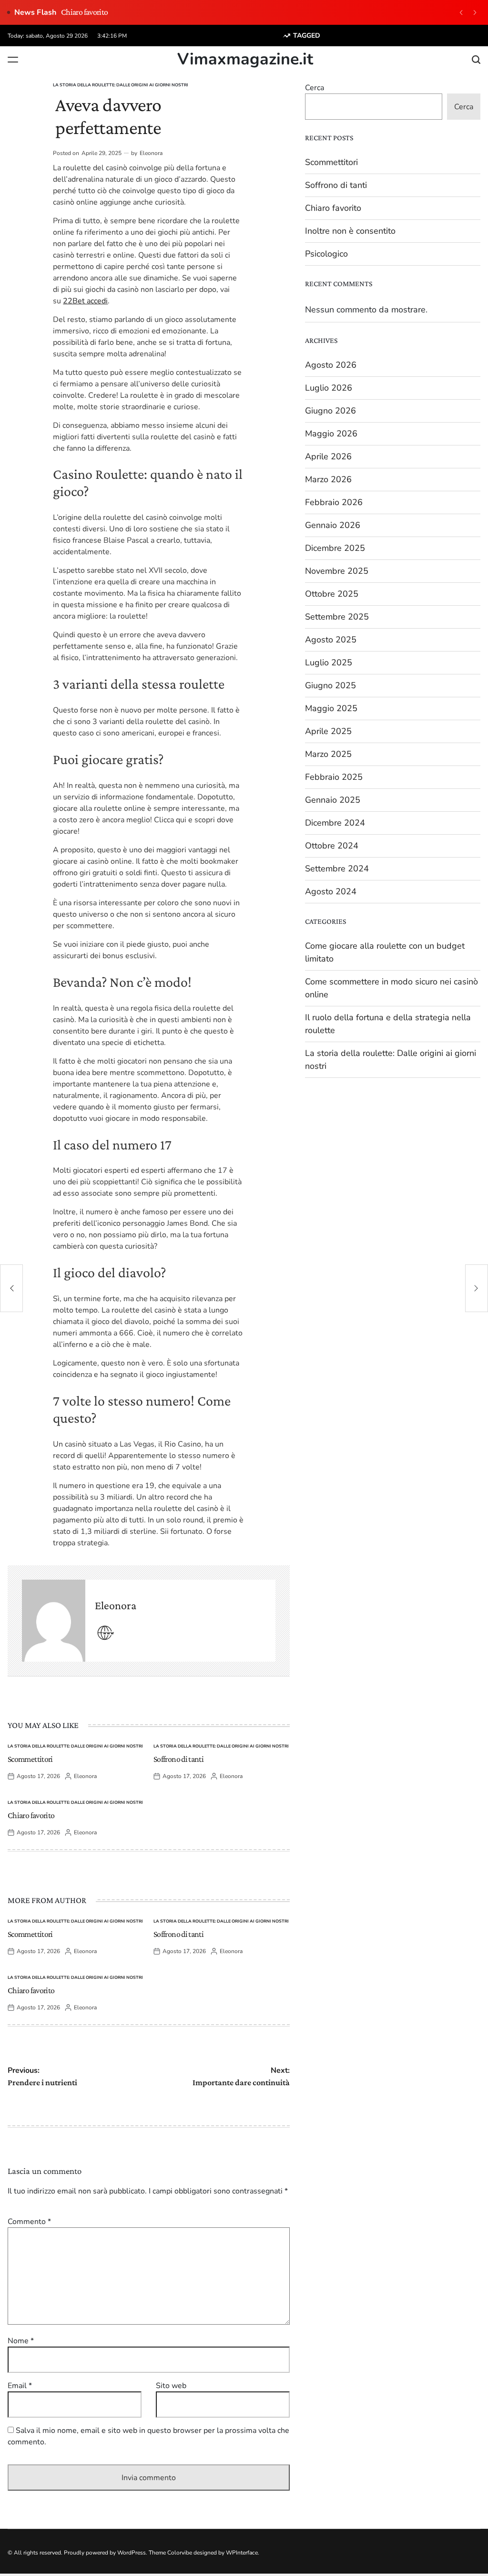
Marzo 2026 (328, 479)
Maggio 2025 (331, 708)
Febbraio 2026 (334, 502)
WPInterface (242, 2553)
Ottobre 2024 (332, 846)
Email (20, 2386)
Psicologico (326, 254)
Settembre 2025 (337, 617)
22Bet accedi (85, 301)
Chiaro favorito (84, 12)
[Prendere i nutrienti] (11, 1288)
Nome (21, 2341)
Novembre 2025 (337, 571)
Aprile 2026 (328, 456)
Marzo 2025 (328, 754)
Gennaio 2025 (333, 800)
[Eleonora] (54, 1621)
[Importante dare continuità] (477, 1288)
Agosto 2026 (331, 365)
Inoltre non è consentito (350, 231)
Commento (29, 2222)
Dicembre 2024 (335, 823)
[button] (461, 12)
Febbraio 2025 (334, 777)
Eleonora (151, 153)
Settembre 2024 (337, 869)
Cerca (315, 88)
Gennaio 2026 (333, 525)
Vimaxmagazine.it (245, 59)
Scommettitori (30, 1759)
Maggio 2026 (331, 434)
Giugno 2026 (330, 411)
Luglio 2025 (329, 662)
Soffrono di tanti (178, 1759)
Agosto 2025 (331, 640)
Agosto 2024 (331, 891)
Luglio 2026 (329, 388)
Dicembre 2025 (335, 548)
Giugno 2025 (330, 685)
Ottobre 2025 (332, 594)
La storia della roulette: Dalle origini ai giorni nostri (121, 85)
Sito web (171, 2386)
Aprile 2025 (328, 731)
